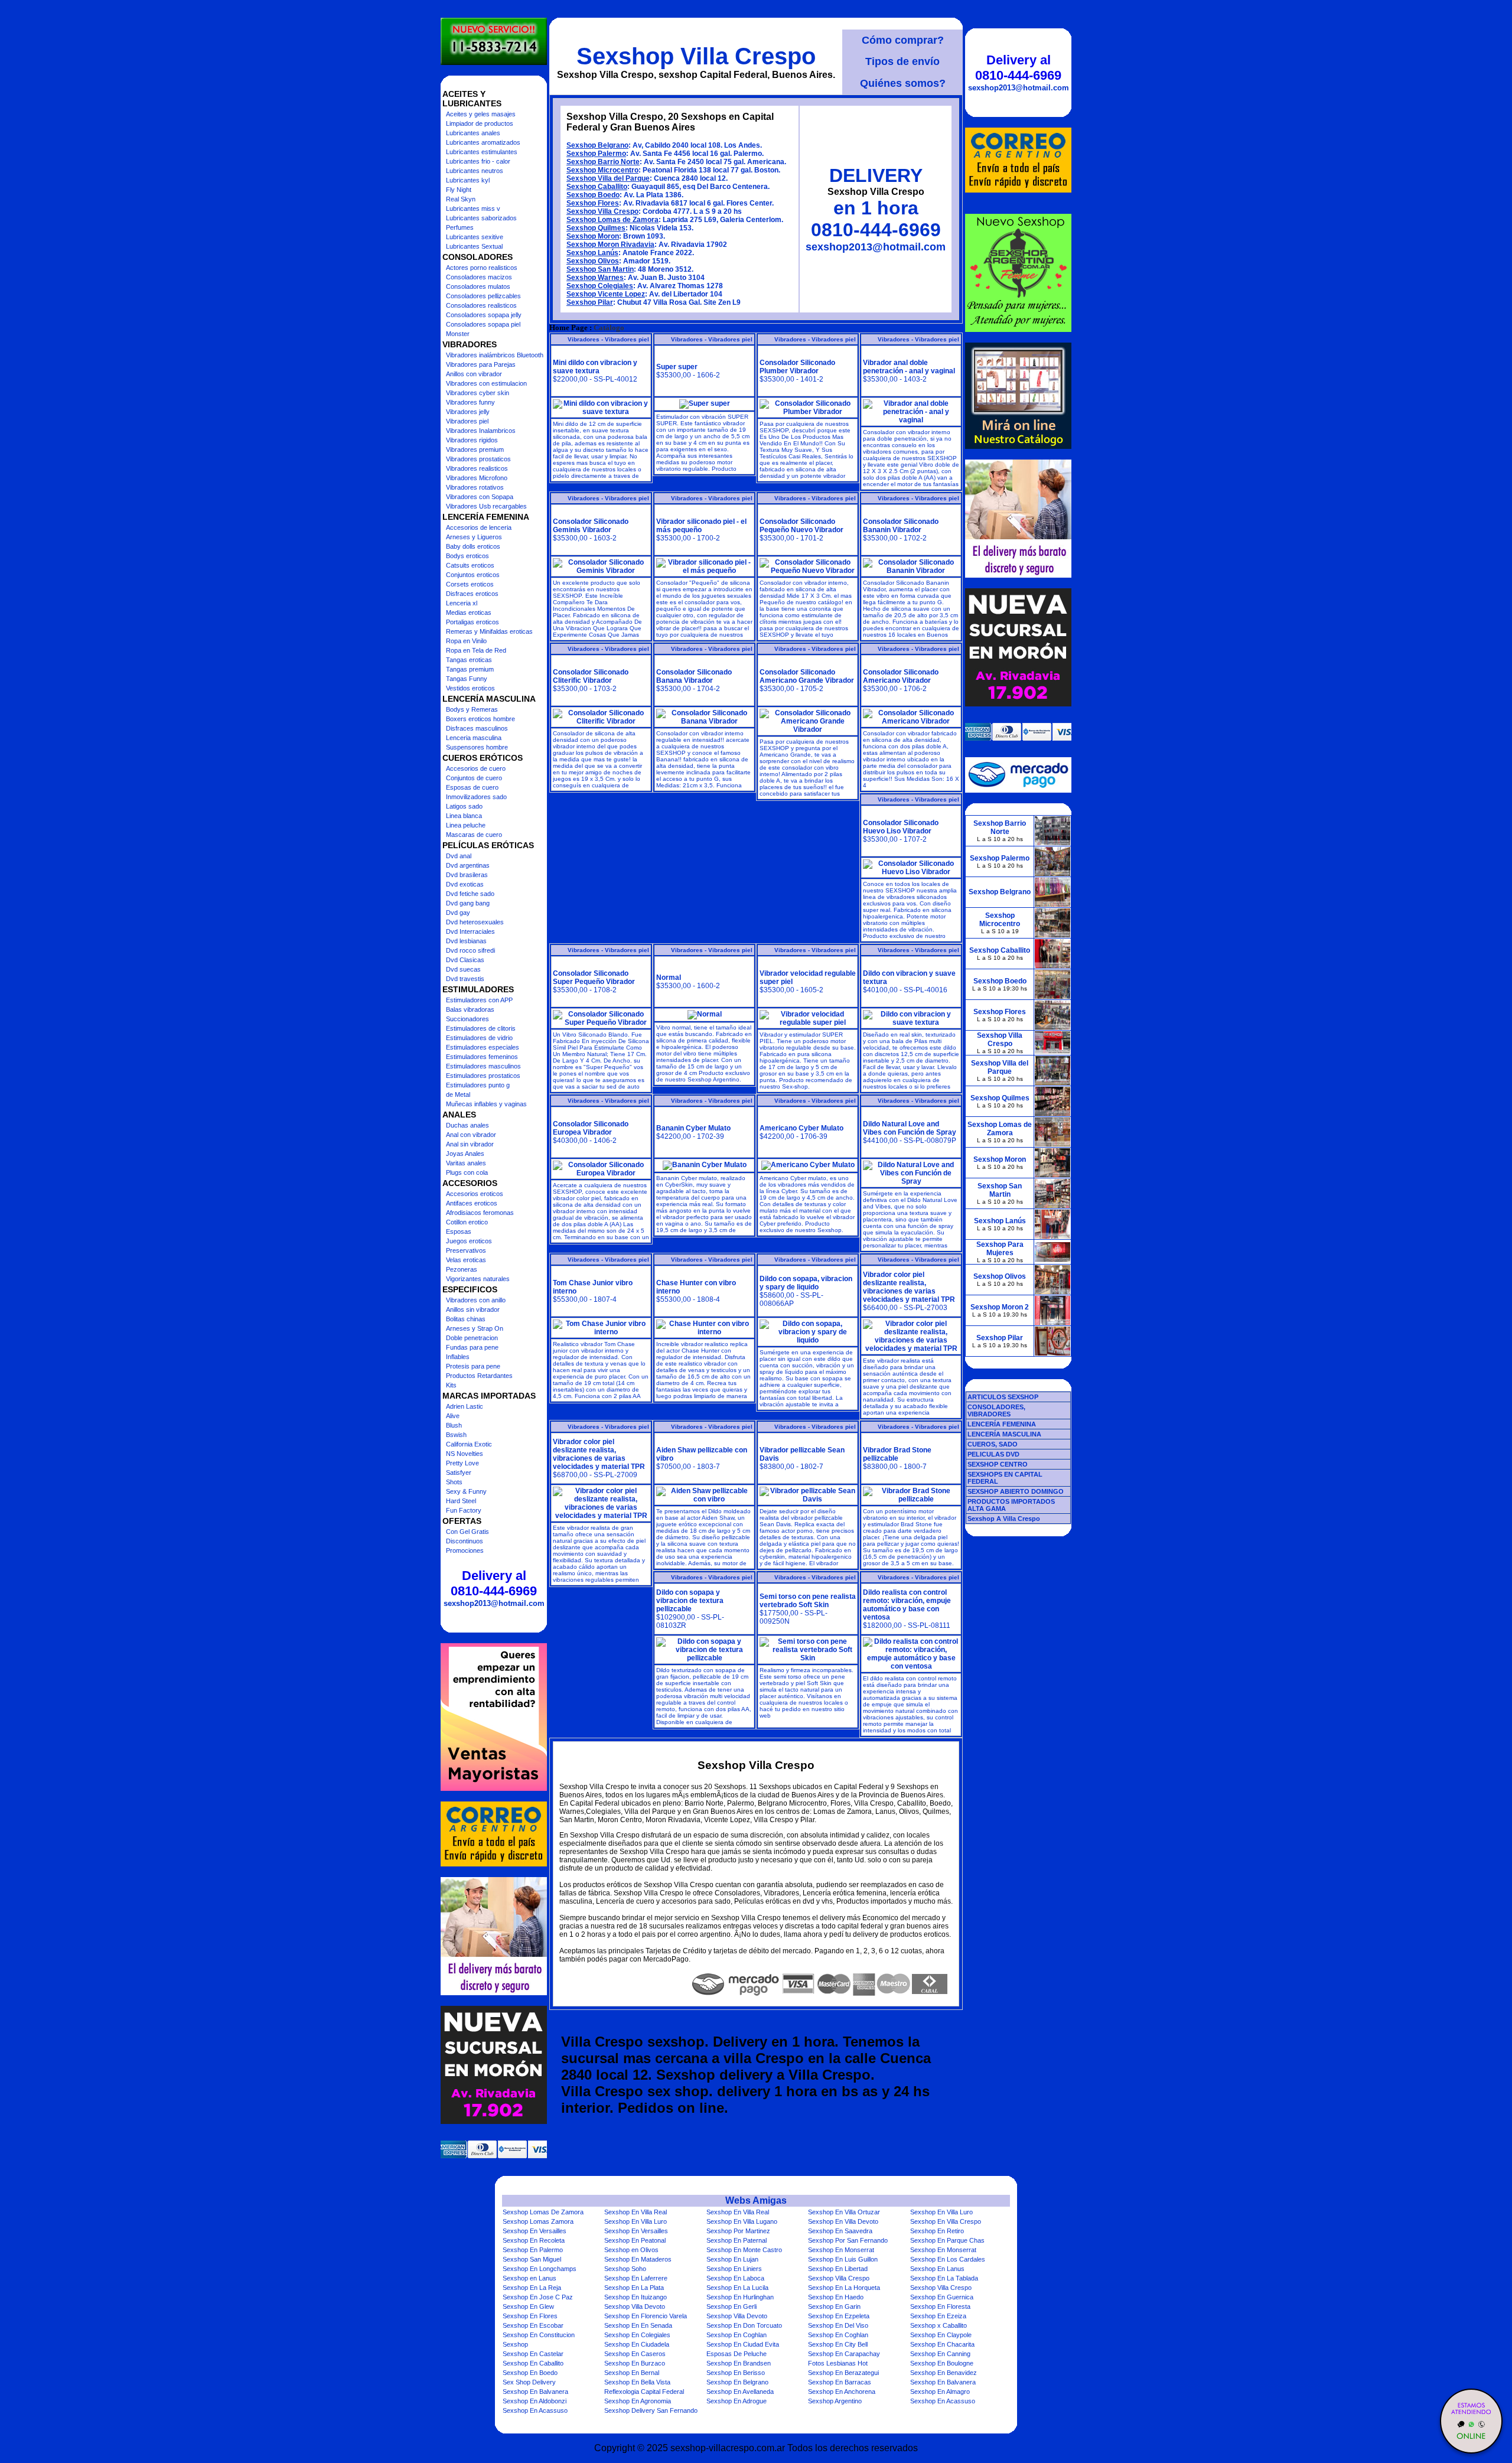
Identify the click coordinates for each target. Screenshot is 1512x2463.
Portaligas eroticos (472, 622)
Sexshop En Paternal (737, 2240)
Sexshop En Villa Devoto (843, 2221)
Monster (458, 334)
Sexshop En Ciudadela (637, 2344)
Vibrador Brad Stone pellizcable (897, 1454)
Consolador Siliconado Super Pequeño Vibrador (594, 978)
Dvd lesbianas (466, 941)
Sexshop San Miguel (532, 2259)
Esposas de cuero (472, 787)
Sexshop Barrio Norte (603, 162)
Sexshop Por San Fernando (848, 2240)
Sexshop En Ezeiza (938, 2316)
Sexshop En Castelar (533, 2354)
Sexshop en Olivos (631, 2250)
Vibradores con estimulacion (486, 383)
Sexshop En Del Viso (838, 2325)
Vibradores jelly (468, 412)
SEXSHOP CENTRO (998, 1464)
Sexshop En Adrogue (737, 2401)
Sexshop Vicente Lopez (606, 294)
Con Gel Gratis (467, 1532)
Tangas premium (470, 669)
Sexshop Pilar (590, 302)
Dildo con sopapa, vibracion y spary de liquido (806, 1283)
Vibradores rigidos (472, 440)
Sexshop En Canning (940, 2354)
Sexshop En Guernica (942, 2297)
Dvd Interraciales (470, 931)
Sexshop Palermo (596, 154)
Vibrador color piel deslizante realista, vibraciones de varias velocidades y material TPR (909, 1287)
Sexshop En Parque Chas (947, 2240)
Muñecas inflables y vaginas (486, 1104)
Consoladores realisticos (481, 305)
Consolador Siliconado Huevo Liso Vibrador (901, 827)
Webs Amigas (756, 2200)
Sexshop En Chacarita (942, 2344)
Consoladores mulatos (478, 286)
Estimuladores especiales (483, 1047)
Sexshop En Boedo (530, 2373)
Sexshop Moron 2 (1000, 1307)
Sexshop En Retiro (937, 2231)
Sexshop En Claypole (941, 2335)
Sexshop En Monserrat (841, 2250)
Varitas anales (466, 1163)
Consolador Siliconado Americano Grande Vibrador (807, 676)
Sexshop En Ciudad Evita (743, 2344)
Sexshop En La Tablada (944, 2278)
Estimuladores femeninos (482, 1057)
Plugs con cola (467, 1172)
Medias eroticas (469, 613)
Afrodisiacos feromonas (480, 1213)
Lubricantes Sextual (474, 246)
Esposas (459, 1231)
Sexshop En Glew (528, 2306)
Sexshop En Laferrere (636, 2278)
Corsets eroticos (470, 584)
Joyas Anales (465, 1154)
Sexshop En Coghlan (737, 2335)
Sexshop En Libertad (838, 2269)
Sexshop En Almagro (940, 2392)
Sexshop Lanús (592, 253)
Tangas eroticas (469, 660)
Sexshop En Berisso (736, 2373)
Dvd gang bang (468, 903)
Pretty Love (462, 1463)
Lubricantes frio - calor (478, 161)
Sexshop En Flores (530, 2316)
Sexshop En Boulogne (942, 2363)
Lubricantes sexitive (475, 237)
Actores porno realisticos (482, 268)
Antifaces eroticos (472, 1203)
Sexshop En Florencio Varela (646, 2316)
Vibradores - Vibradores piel (608, 339)
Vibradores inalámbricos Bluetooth (495, 355)
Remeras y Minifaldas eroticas (489, 631)
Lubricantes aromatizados (483, 142)
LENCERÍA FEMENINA (1002, 1424)
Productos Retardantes (479, 1376)
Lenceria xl (462, 603)
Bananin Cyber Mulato (693, 1128)
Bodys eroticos (467, 556)
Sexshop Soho (625, 2269)
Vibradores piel (467, 421)
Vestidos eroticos (470, 688)
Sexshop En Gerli (731, 2306)
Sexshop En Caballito (533, 2363)
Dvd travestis (465, 979)
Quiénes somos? (903, 83)
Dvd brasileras (467, 875)
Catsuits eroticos (470, 565)
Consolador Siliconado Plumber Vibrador (797, 367)
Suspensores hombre (477, 747)
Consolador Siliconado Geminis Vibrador (591, 526)
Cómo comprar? (903, 40)
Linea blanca (464, 816)
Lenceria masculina (474, 738)
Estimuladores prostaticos (483, 1076)
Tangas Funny (467, 679)
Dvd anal (459, 856)
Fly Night (459, 190)
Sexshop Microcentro (602, 170)
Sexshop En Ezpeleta (839, 2316)
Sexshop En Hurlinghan (740, 2297)
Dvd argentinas (468, 865)
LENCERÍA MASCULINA (1004, 1434)
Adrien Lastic (465, 1406)
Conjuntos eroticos (473, 575)
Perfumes (460, 227)
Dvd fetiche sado (470, 894)
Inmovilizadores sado (476, 797)
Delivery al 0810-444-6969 (494, 1583)
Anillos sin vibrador (473, 1309)
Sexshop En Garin (834, 2306)
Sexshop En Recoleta (534, 2240)
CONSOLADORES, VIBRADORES (996, 1410)
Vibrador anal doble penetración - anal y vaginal (909, 367)
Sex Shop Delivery (529, 2382)
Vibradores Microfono (477, 478)
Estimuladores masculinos (483, 1066)
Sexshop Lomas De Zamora (543, 2212)
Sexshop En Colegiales (637, 2335)
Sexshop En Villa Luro (941, 2212)
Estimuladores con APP (479, 1000)
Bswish (456, 1435)
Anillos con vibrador (474, 374)
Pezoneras (462, 1269)
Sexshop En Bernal (632, 2373)
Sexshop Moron (593, 236)
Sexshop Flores (593, 203)
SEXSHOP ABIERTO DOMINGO (1016, 1491)
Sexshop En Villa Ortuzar (844, 2212)
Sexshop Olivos (593, 261)
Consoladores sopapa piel (483, 324)
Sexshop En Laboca (735, 2278)
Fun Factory (464, 1510)
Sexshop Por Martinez (738, 2231)
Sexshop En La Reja (532, 2288)
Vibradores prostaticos (478, 459)
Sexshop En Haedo (836, 2297)
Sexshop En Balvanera (943, 2382)
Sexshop (515, 2344)
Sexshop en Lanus (529, 2278)
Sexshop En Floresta (940, 2306)
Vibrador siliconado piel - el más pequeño (701, 526)
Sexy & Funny (466, 1491)
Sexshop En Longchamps (540, 2269)
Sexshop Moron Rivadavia (610, 245)
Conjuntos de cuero (474, 778)
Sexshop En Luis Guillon (843, 2259)
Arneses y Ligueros (474, 537)
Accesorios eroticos (475, 1194)
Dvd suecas (463, 969)
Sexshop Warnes (595, 278)
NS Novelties (465, 1454)
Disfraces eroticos (472, 594)
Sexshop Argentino (835, 2401)
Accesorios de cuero (476, 768)
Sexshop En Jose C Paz (538, 2297)
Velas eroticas (466, 1260)
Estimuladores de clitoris (481, 1028)
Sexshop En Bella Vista (637, 2382)
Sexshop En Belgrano (737, 2382)
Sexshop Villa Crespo (696, 56)
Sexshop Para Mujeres (1000, 1249)
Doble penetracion (472, 1338)
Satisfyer (459, 1472)
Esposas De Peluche (737, 2354)
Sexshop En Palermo (533, 2250)
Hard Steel (461, 1501)
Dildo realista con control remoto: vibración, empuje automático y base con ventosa (907, 1605)
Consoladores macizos (479, 277)
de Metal (458, 1094)
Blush (454, 1425)
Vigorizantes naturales (478, 1279)
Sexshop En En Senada (638, 2325)
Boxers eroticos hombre (480, 719)
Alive (453, 1416)
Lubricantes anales (473, 133)
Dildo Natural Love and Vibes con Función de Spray (910, 1128)
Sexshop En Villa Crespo (946, 2221)
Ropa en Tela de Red (476, 650)
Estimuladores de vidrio (479, 1038)
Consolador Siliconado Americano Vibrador (901, 676)
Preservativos (466, 1250)
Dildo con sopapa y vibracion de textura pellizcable (690, 1601)
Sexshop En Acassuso (943, 2401)
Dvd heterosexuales (475, 922)
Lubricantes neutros (475, 171)
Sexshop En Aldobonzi (535, 2401)
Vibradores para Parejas (481, 364)
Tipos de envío (902, 61)
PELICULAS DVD (993, 1454)
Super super (677, 367)
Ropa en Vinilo (466, 641)
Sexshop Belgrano (597, 145)
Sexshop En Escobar (533, 2325)
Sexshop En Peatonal (635, 2240)
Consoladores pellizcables (483, 296)
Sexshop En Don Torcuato (744, 2325)
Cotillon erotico (467, 1222)
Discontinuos (465, 1541)
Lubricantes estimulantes (482, 152)
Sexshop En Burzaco (635, 2363)
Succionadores (467, 1019)
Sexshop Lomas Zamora (538, 2221)
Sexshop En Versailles (535, 2231)
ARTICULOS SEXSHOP (1003, 1397)
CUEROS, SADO (993, 1444)
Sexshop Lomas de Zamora (612, 220)
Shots (454, 1482)
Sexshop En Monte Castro (744, 2250)
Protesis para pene (473, 1366)
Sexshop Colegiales (600, 286)
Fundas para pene (472, 1347)
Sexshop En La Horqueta (844, 2288)
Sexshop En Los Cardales (948, 2259)
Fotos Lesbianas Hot (838, 2363)
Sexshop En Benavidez (944, 2373)
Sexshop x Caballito (939, 2325)
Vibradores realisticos (477, 468)
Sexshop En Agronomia (638, 2401)
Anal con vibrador (471, 1135)
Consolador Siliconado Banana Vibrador (694, 676)
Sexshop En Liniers (734, 2269)
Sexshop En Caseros (635, 2354)
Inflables (458, 1357)
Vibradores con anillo (476, 1300)
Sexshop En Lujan (732, 2259)
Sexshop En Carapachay (844, 2354)
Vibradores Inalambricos (481, 431)
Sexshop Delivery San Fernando (651, 2410)
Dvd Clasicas (465, 960)
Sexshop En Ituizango (636, 2297)
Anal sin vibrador (470, 1144)
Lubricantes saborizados (481, 218)
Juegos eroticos (469, 1241)
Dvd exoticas (465, 884)
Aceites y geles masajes (481, 114)
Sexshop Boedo (593, 195)
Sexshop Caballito (597, 187)
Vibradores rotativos (475, 487)
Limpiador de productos (480, 123)
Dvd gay (458, 913)
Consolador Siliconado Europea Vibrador (591, 1128)
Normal (669, 978)
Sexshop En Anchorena (842, 2392)
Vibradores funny (470, 402)
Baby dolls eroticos (473, 546)
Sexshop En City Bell (838, 2344)
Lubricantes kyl (468, 180)
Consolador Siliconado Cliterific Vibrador (591, 676)
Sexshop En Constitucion (539, 2335)
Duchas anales (467, 1125)
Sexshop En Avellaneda (740, 2392)
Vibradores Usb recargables (486, 506)
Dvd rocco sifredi (470, 950)
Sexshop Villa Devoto (635, 2306)
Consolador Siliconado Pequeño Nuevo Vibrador (801, 526)
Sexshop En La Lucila (737, 2288)
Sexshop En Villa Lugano (742, 2221)
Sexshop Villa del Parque (608, 178)
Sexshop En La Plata (634, 2288)
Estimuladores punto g (478, 1085)
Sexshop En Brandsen (739, 2363)
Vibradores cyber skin (478, 393)
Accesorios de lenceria (479, 527)
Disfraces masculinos (477, 728)
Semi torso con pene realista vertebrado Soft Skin (808, 1601)
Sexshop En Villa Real (636, 2212)
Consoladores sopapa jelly (484, 315)
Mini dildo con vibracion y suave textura (595, 367)
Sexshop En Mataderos (638, 2259)
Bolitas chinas (466, 1319)
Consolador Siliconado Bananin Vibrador (901, 526)
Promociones (465, 1550)
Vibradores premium (475, 449)
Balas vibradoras (470, 1009)
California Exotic (469, 1444)
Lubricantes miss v (473, 208)
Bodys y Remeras (472, 709)
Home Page (568, 328)
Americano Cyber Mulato (801, 1128)
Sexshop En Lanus (937, 2269)
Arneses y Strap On (475, 1328)
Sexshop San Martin (600, 269)
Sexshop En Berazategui (843, 2373)
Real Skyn (461, 199)
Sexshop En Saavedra (840, 2231)
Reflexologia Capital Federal (644, 2392)
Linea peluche (466, 825)
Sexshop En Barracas (840, 2382)
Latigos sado (464, 806)
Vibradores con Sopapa (480, 497)
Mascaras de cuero (474, 835)
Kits (451, 1385)
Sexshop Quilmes (596, 228)
